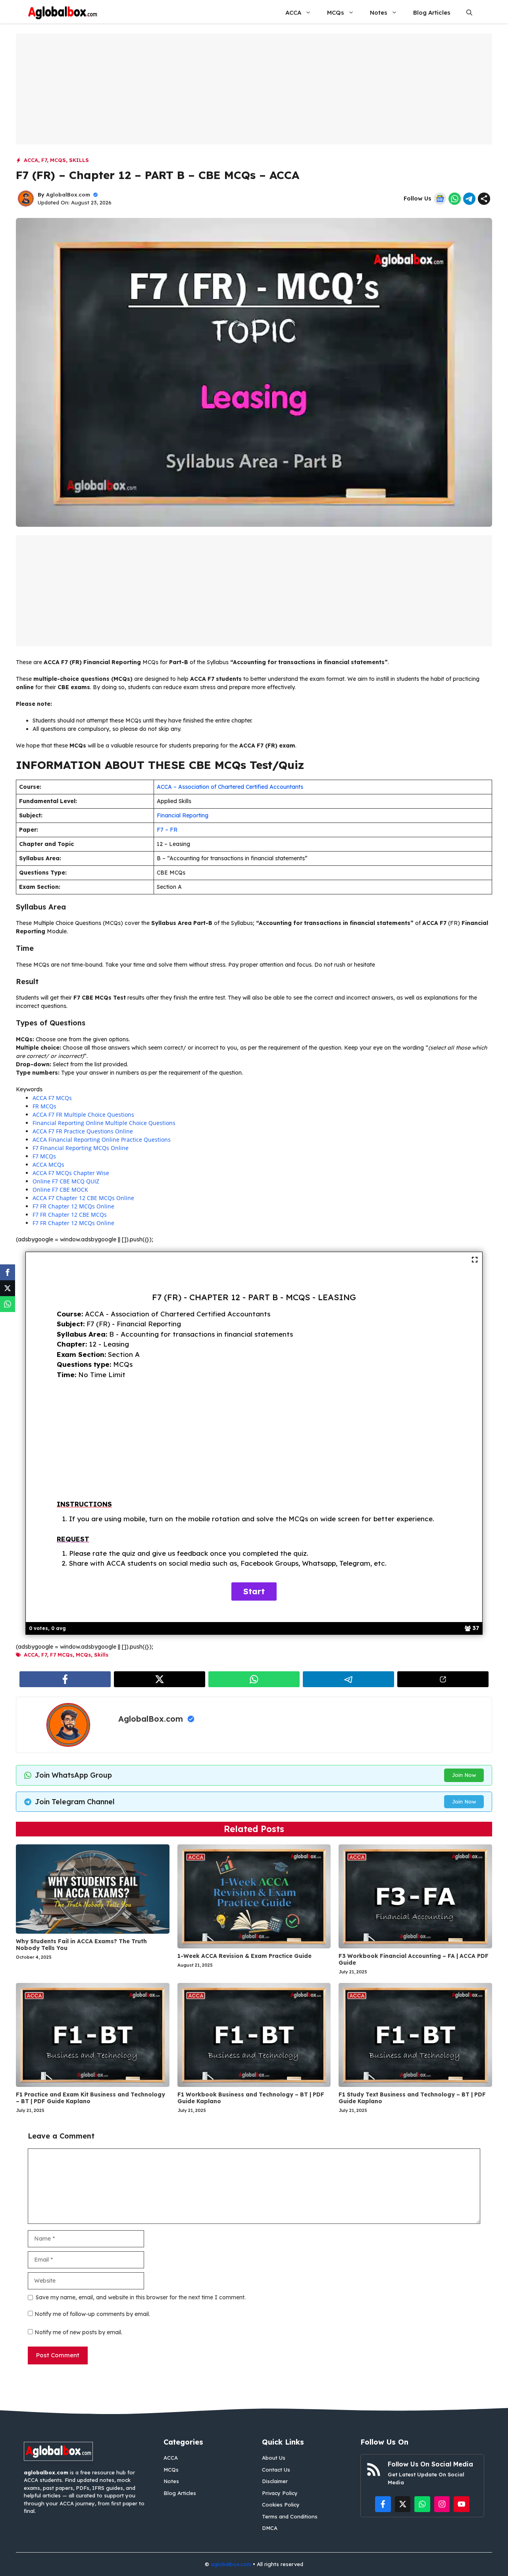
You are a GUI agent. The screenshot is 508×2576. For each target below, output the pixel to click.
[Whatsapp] (8, 1304)
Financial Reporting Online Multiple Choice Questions (104, 1123)
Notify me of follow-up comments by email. (92, 2314)
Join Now (464, 1775)
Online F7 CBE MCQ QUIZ (66, 1181)
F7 (44, 160)
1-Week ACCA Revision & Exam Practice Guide (244, 1956)
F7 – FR (167, 830)
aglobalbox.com (231, 2564)
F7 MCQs (44, 1156)
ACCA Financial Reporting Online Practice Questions (102, 1140)
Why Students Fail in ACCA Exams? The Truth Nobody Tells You (81, 1945)
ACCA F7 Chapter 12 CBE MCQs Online (83, 1198)
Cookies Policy (281, 2505)
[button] (469, 13)
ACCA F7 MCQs (52, 1098)
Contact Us (276, 2470)
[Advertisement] (254, 89)
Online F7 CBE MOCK (60, 1190)
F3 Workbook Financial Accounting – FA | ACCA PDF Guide (414, 1959)
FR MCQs (44, 1106)
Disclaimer (275, 2481)
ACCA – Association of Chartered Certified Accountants (230, 787)
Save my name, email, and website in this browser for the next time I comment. (141, 2297)
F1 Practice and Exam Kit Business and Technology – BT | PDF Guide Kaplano (90, 2098)
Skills (79, 160)
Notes (379, 13)
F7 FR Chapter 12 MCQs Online (73, 1206)
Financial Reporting (183, 815)
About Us (274, 2458)
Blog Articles (432, 13)
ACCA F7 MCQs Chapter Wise (71, 1173)
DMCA (270, 2528)
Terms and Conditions (290, 2516)
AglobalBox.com (68, 195)
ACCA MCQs (48, 1165)
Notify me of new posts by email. (78, 2332)
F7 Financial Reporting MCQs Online (81, 1148)
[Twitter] (8, 1288)
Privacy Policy (280, 2493)
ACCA (293, 13)
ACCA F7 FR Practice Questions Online (83, 1131)
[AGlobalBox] (63, 13)
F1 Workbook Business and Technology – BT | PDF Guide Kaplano (251, 2098)
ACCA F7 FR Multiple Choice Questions (83, 1115)
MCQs (336, 13)
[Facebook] (8, 1272)
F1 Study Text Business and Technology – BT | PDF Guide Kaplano (412, 2098)
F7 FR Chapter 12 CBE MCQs (70, 1215)
